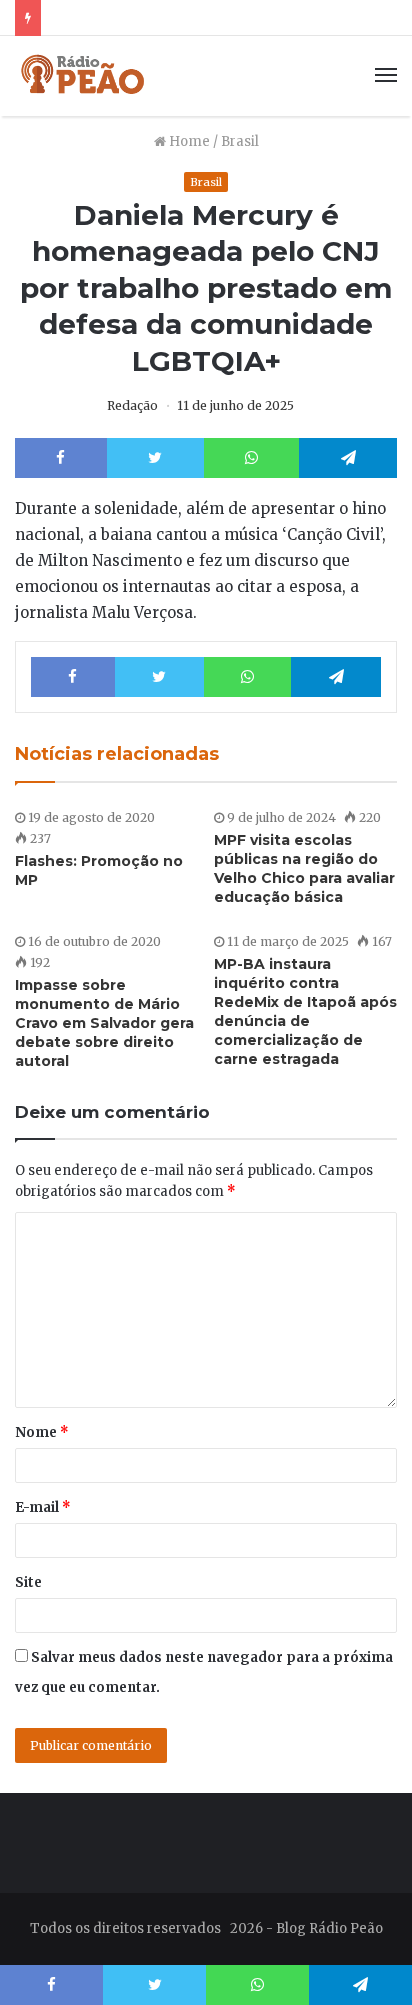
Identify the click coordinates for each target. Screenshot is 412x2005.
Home (188, 141)
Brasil (240, 141)
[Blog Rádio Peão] (83, 76)
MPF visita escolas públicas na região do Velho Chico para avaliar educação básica (304, 868)
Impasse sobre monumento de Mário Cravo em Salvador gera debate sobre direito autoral (104, 1023)
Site (28, 1582)
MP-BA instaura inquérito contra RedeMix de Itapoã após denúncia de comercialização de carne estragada (305, 1011)
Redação (132, 405)
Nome (42, 1432)
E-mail (43, 1507)
